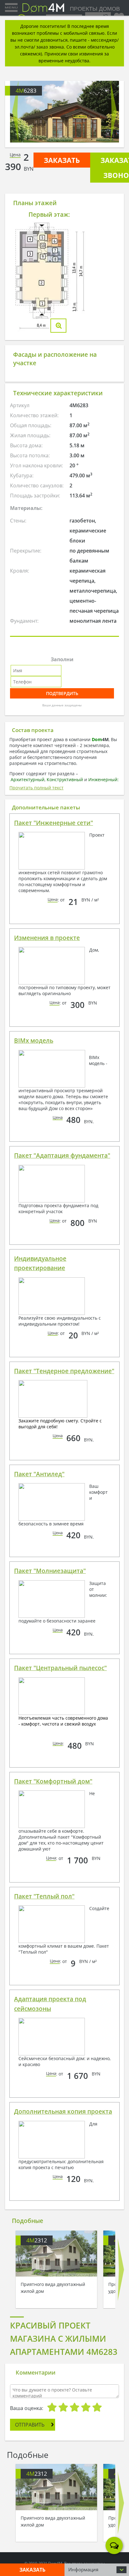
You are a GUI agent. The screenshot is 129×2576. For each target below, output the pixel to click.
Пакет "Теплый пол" (44, 1896)
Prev (15, 112)
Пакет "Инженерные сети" (54, 823)
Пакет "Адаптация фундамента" (62, 1156)
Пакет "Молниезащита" (50, 1571)
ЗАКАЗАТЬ (62, 160)
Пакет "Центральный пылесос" (60, 1668)
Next (114, 112)
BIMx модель (34, 1041)
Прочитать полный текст (36, 788)
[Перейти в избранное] (119, 16)
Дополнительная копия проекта (63, 2111)
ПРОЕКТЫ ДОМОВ (94, 9)
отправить (30, 2425)
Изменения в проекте (47, 938)
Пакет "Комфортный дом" (53, 1781)
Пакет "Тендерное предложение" (64, 1371)
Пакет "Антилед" (39, 1474)
